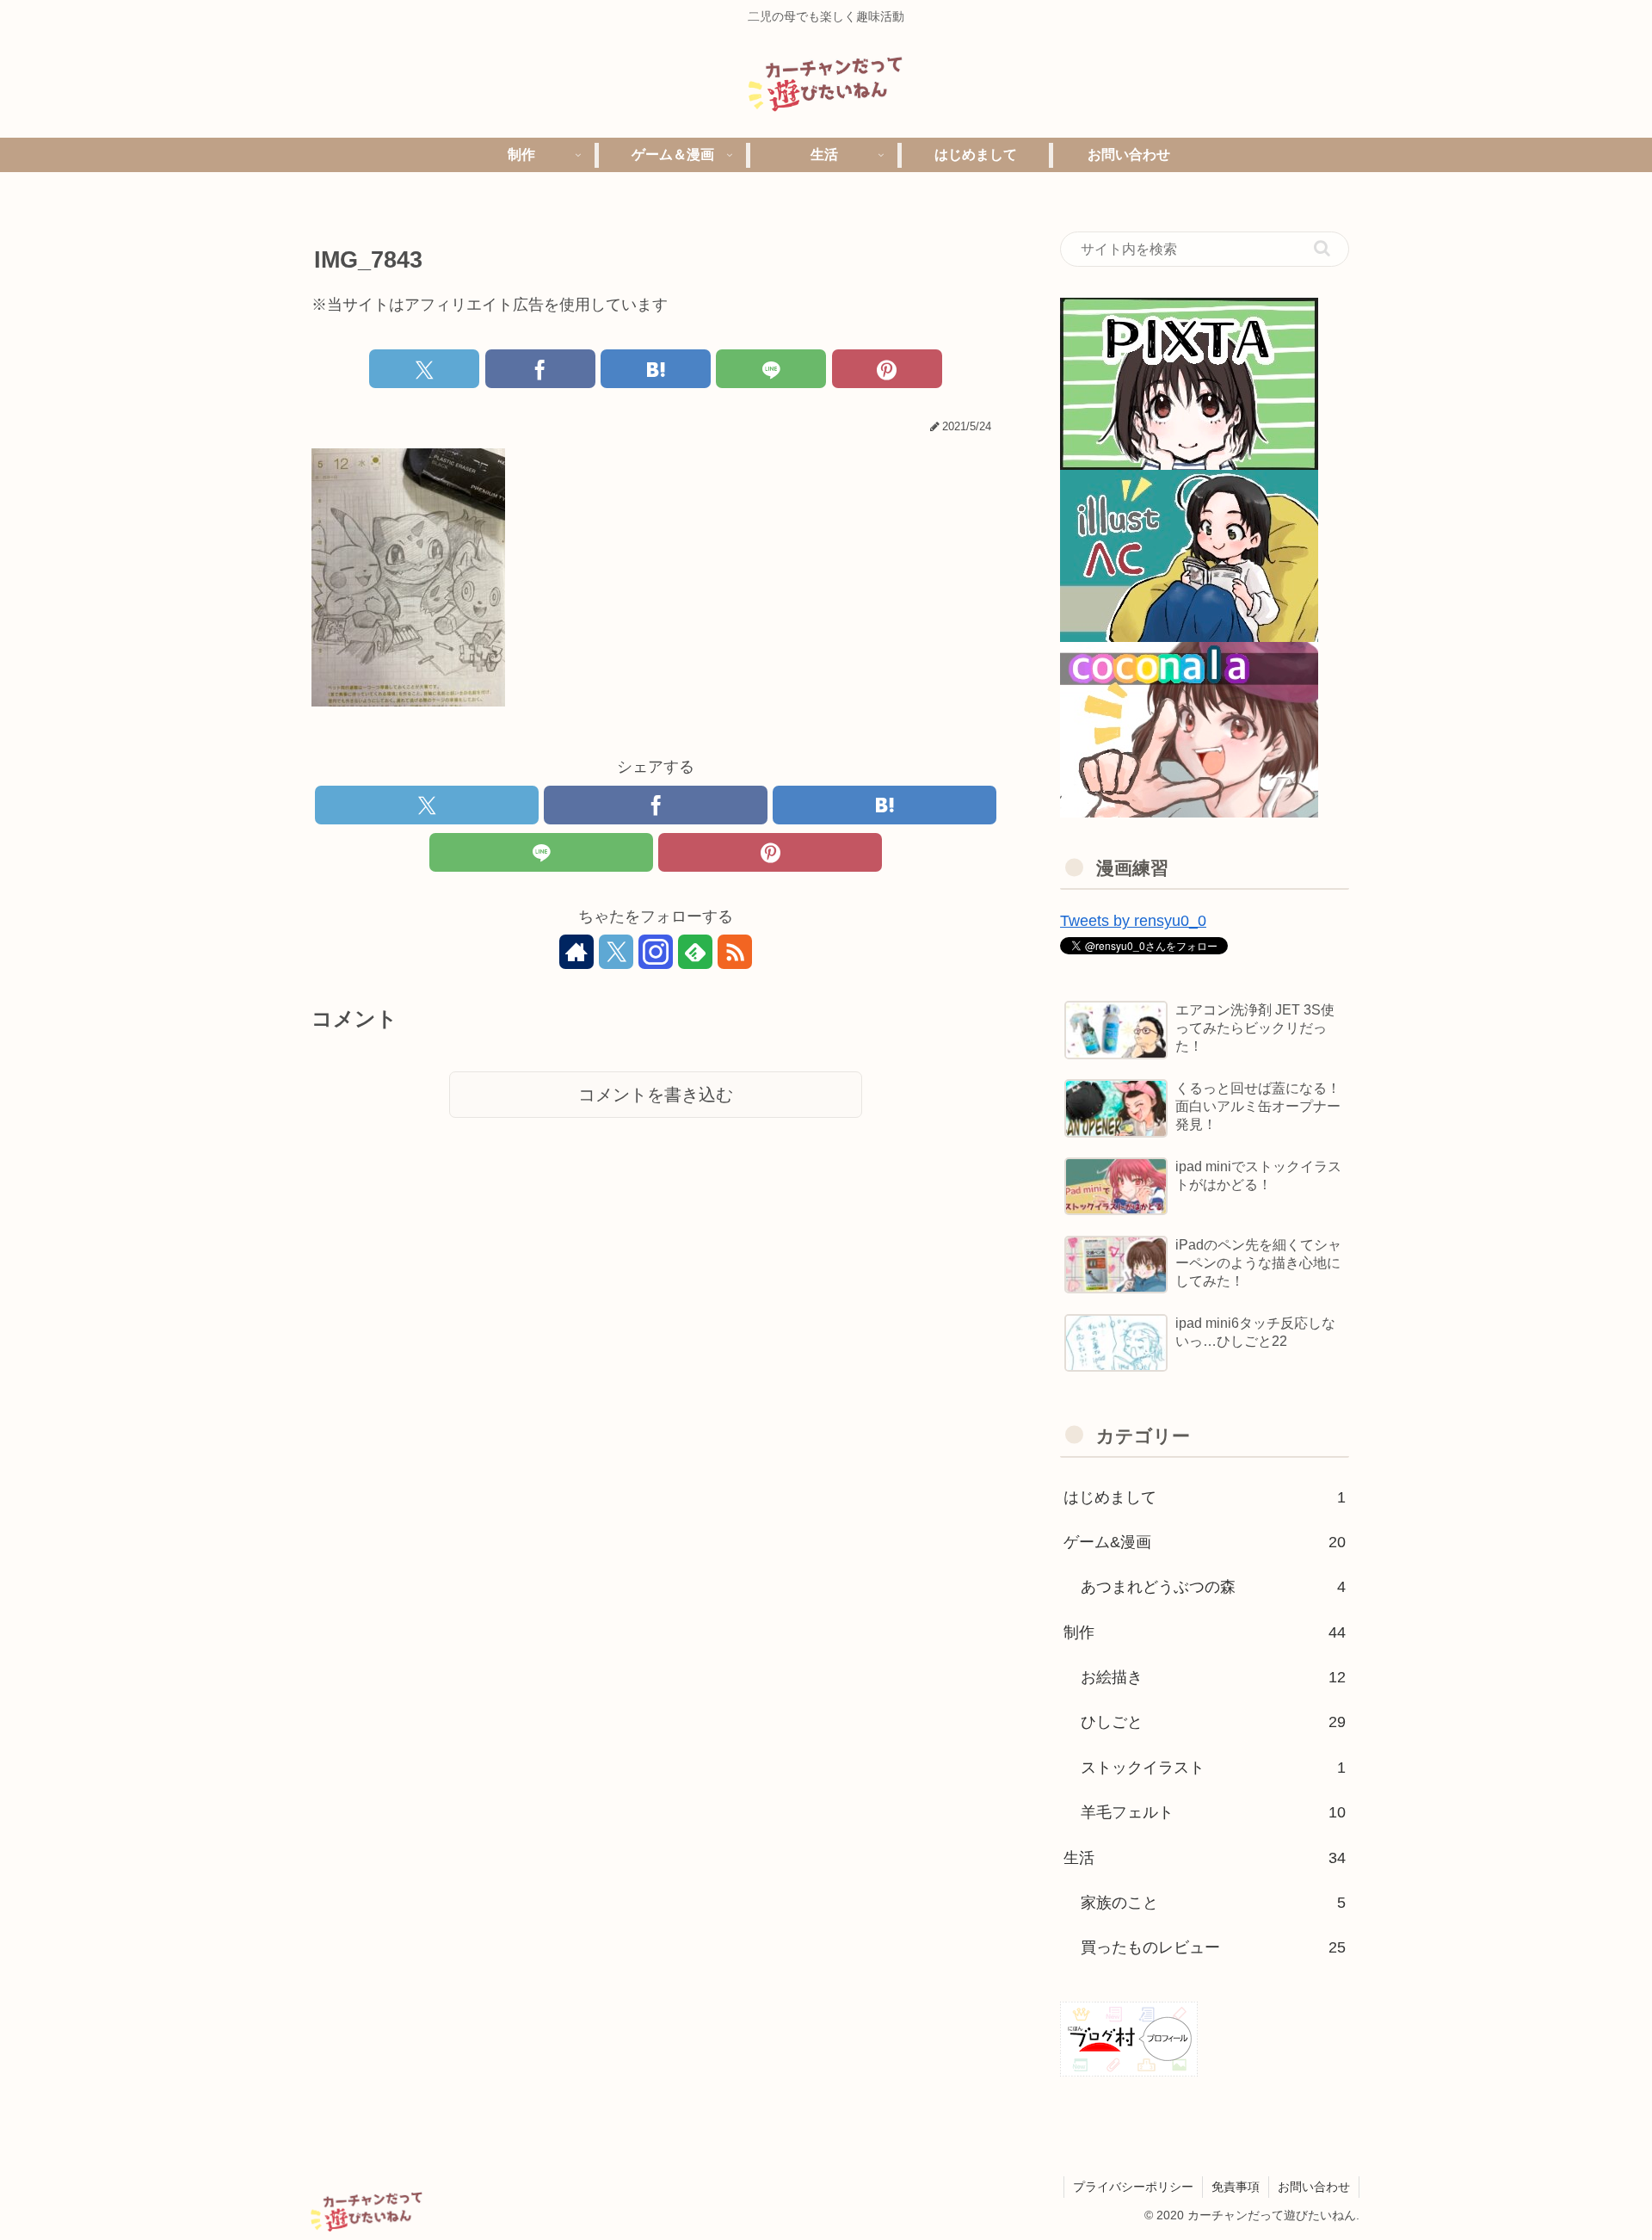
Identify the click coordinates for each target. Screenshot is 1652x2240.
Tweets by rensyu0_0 (1133, 921)
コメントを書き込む (656, 1095)
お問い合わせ (1314, 2187)
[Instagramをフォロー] (656, 952)
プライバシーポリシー (1133, 2187)
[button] (1322, 248)
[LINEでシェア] (771, 369)
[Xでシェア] (424, 369)
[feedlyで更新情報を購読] (695, 952)
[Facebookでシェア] (540, 369)
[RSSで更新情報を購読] (735, 952)
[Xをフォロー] (616, 952)
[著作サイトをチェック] (576, 952)
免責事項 (1236, 2187)
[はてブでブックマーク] (656, 369)
